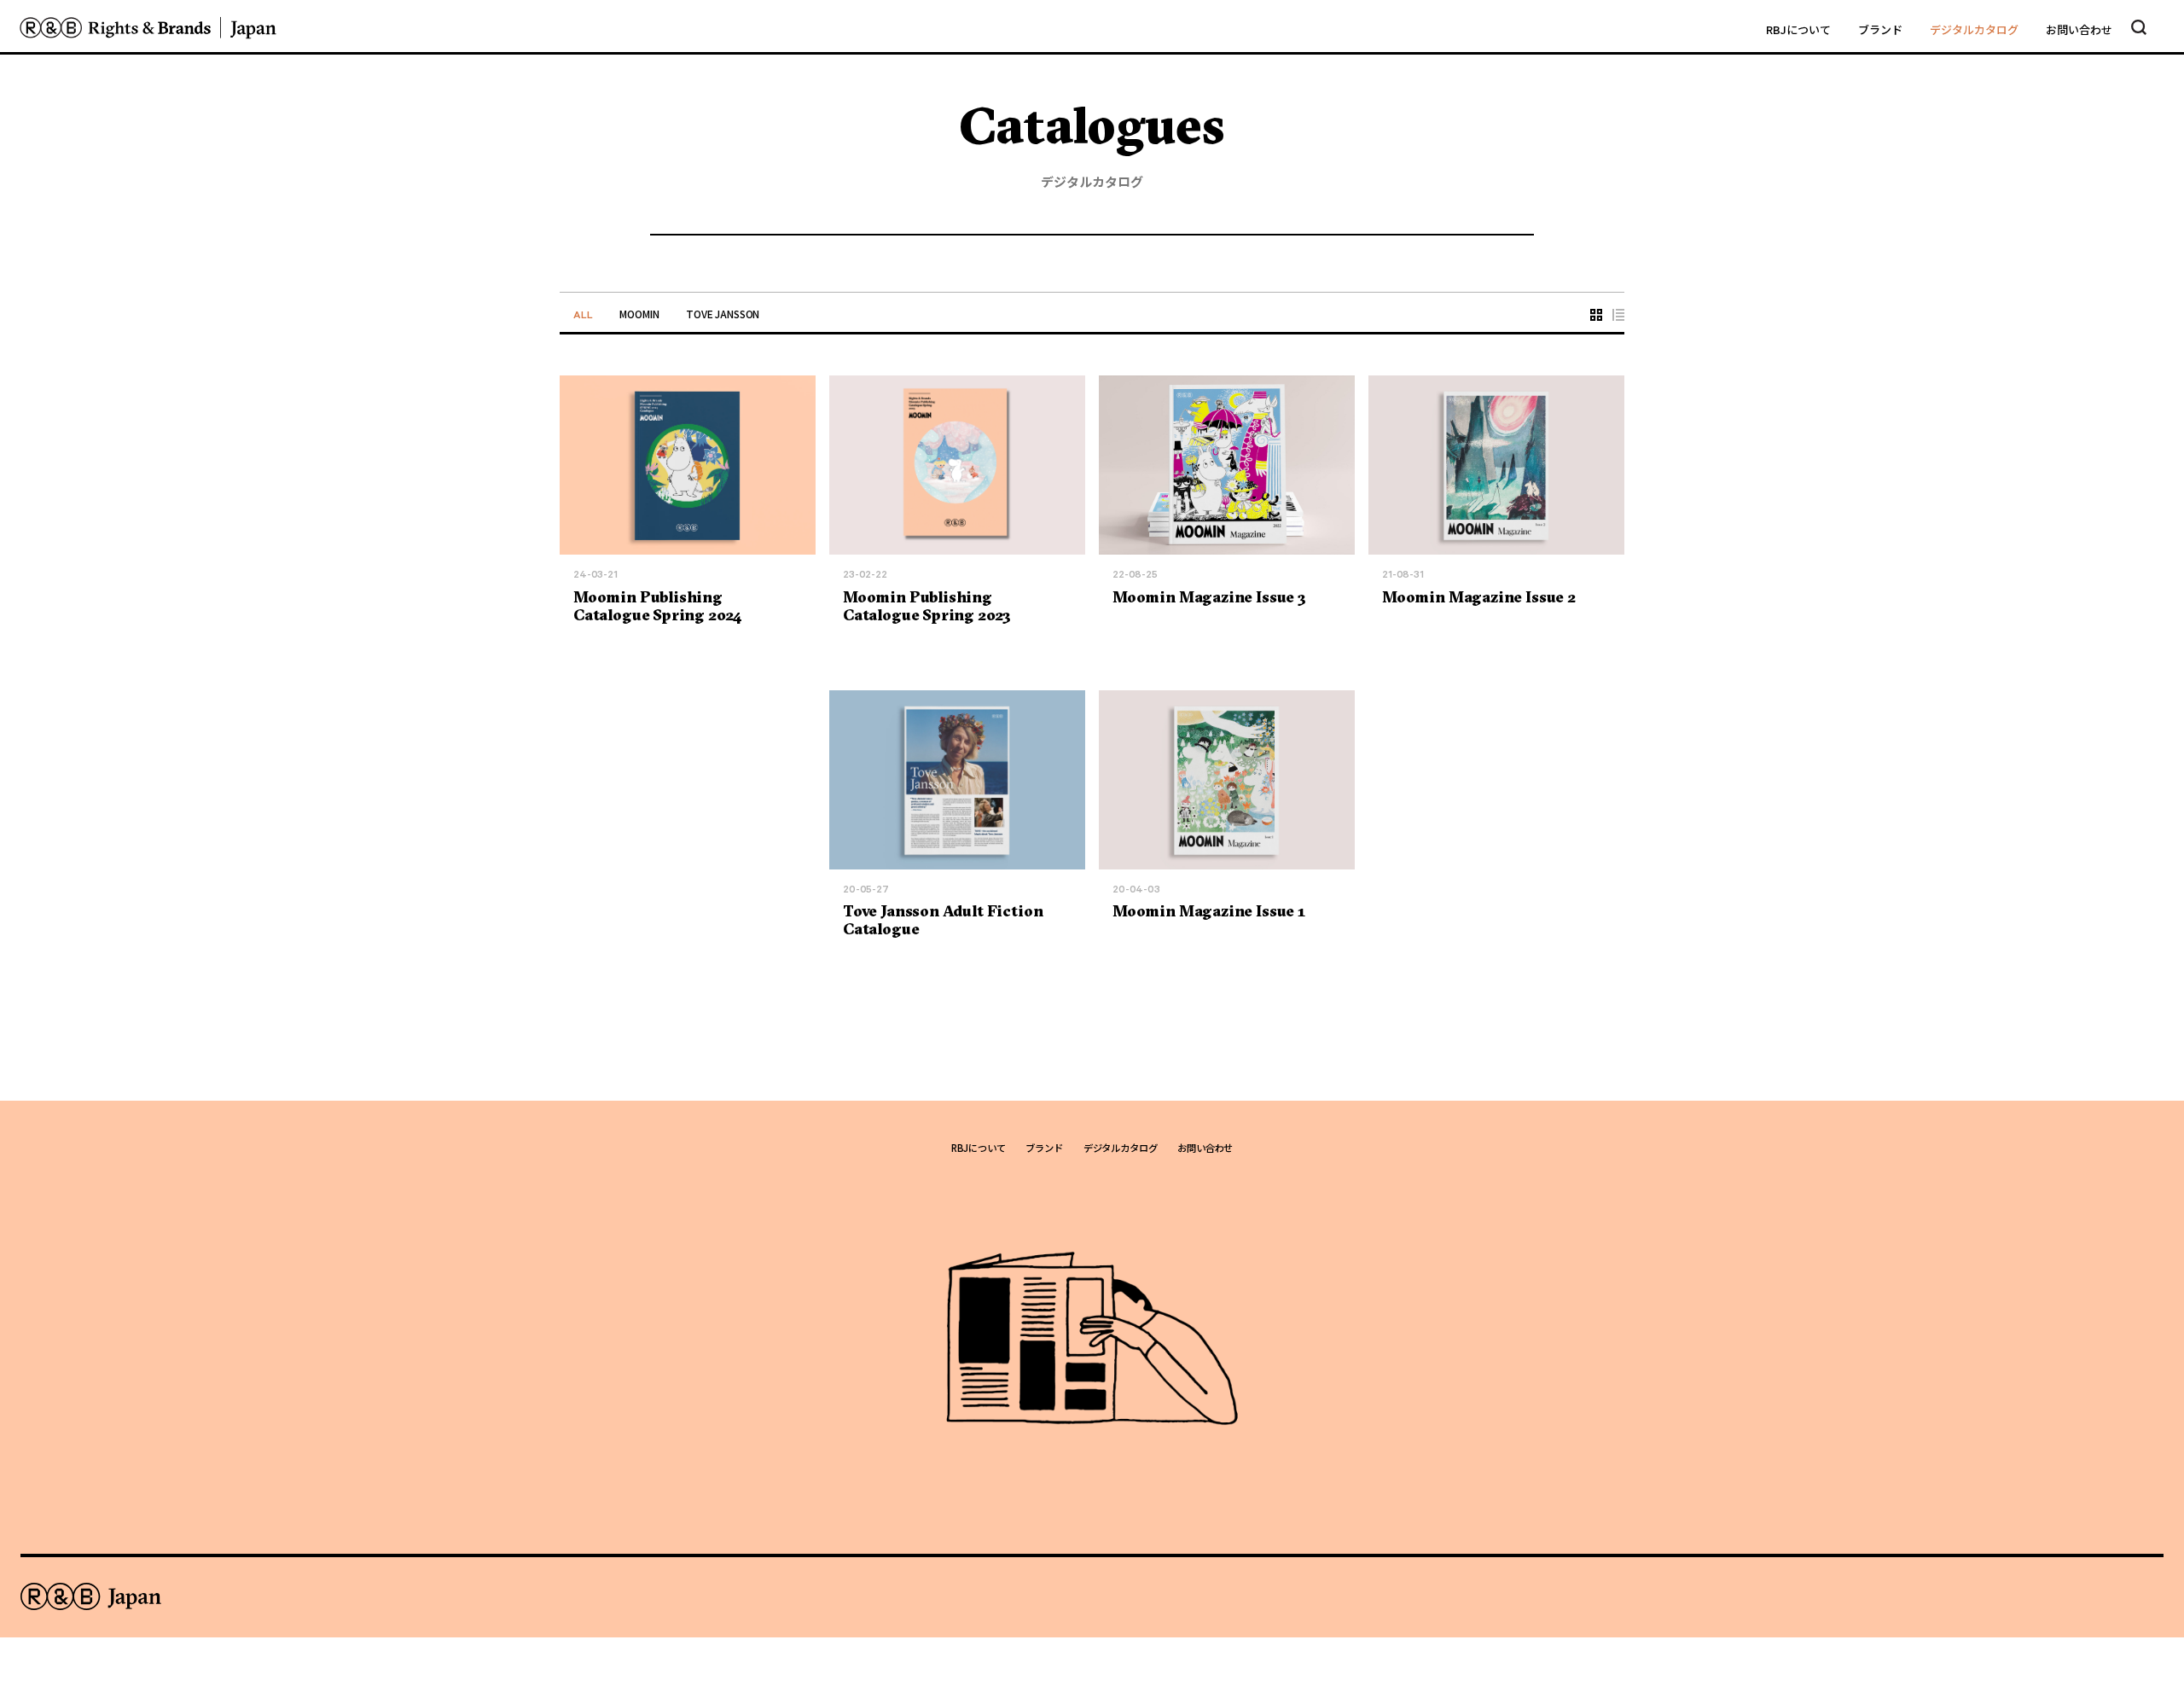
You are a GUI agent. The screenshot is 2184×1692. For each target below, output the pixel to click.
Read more (601, 637)
